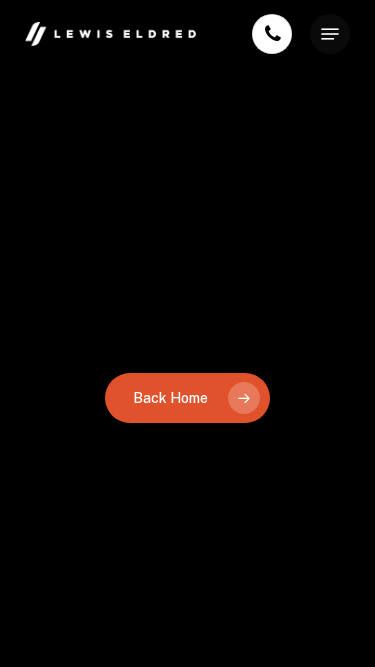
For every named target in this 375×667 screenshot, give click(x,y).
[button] (330, 34)
